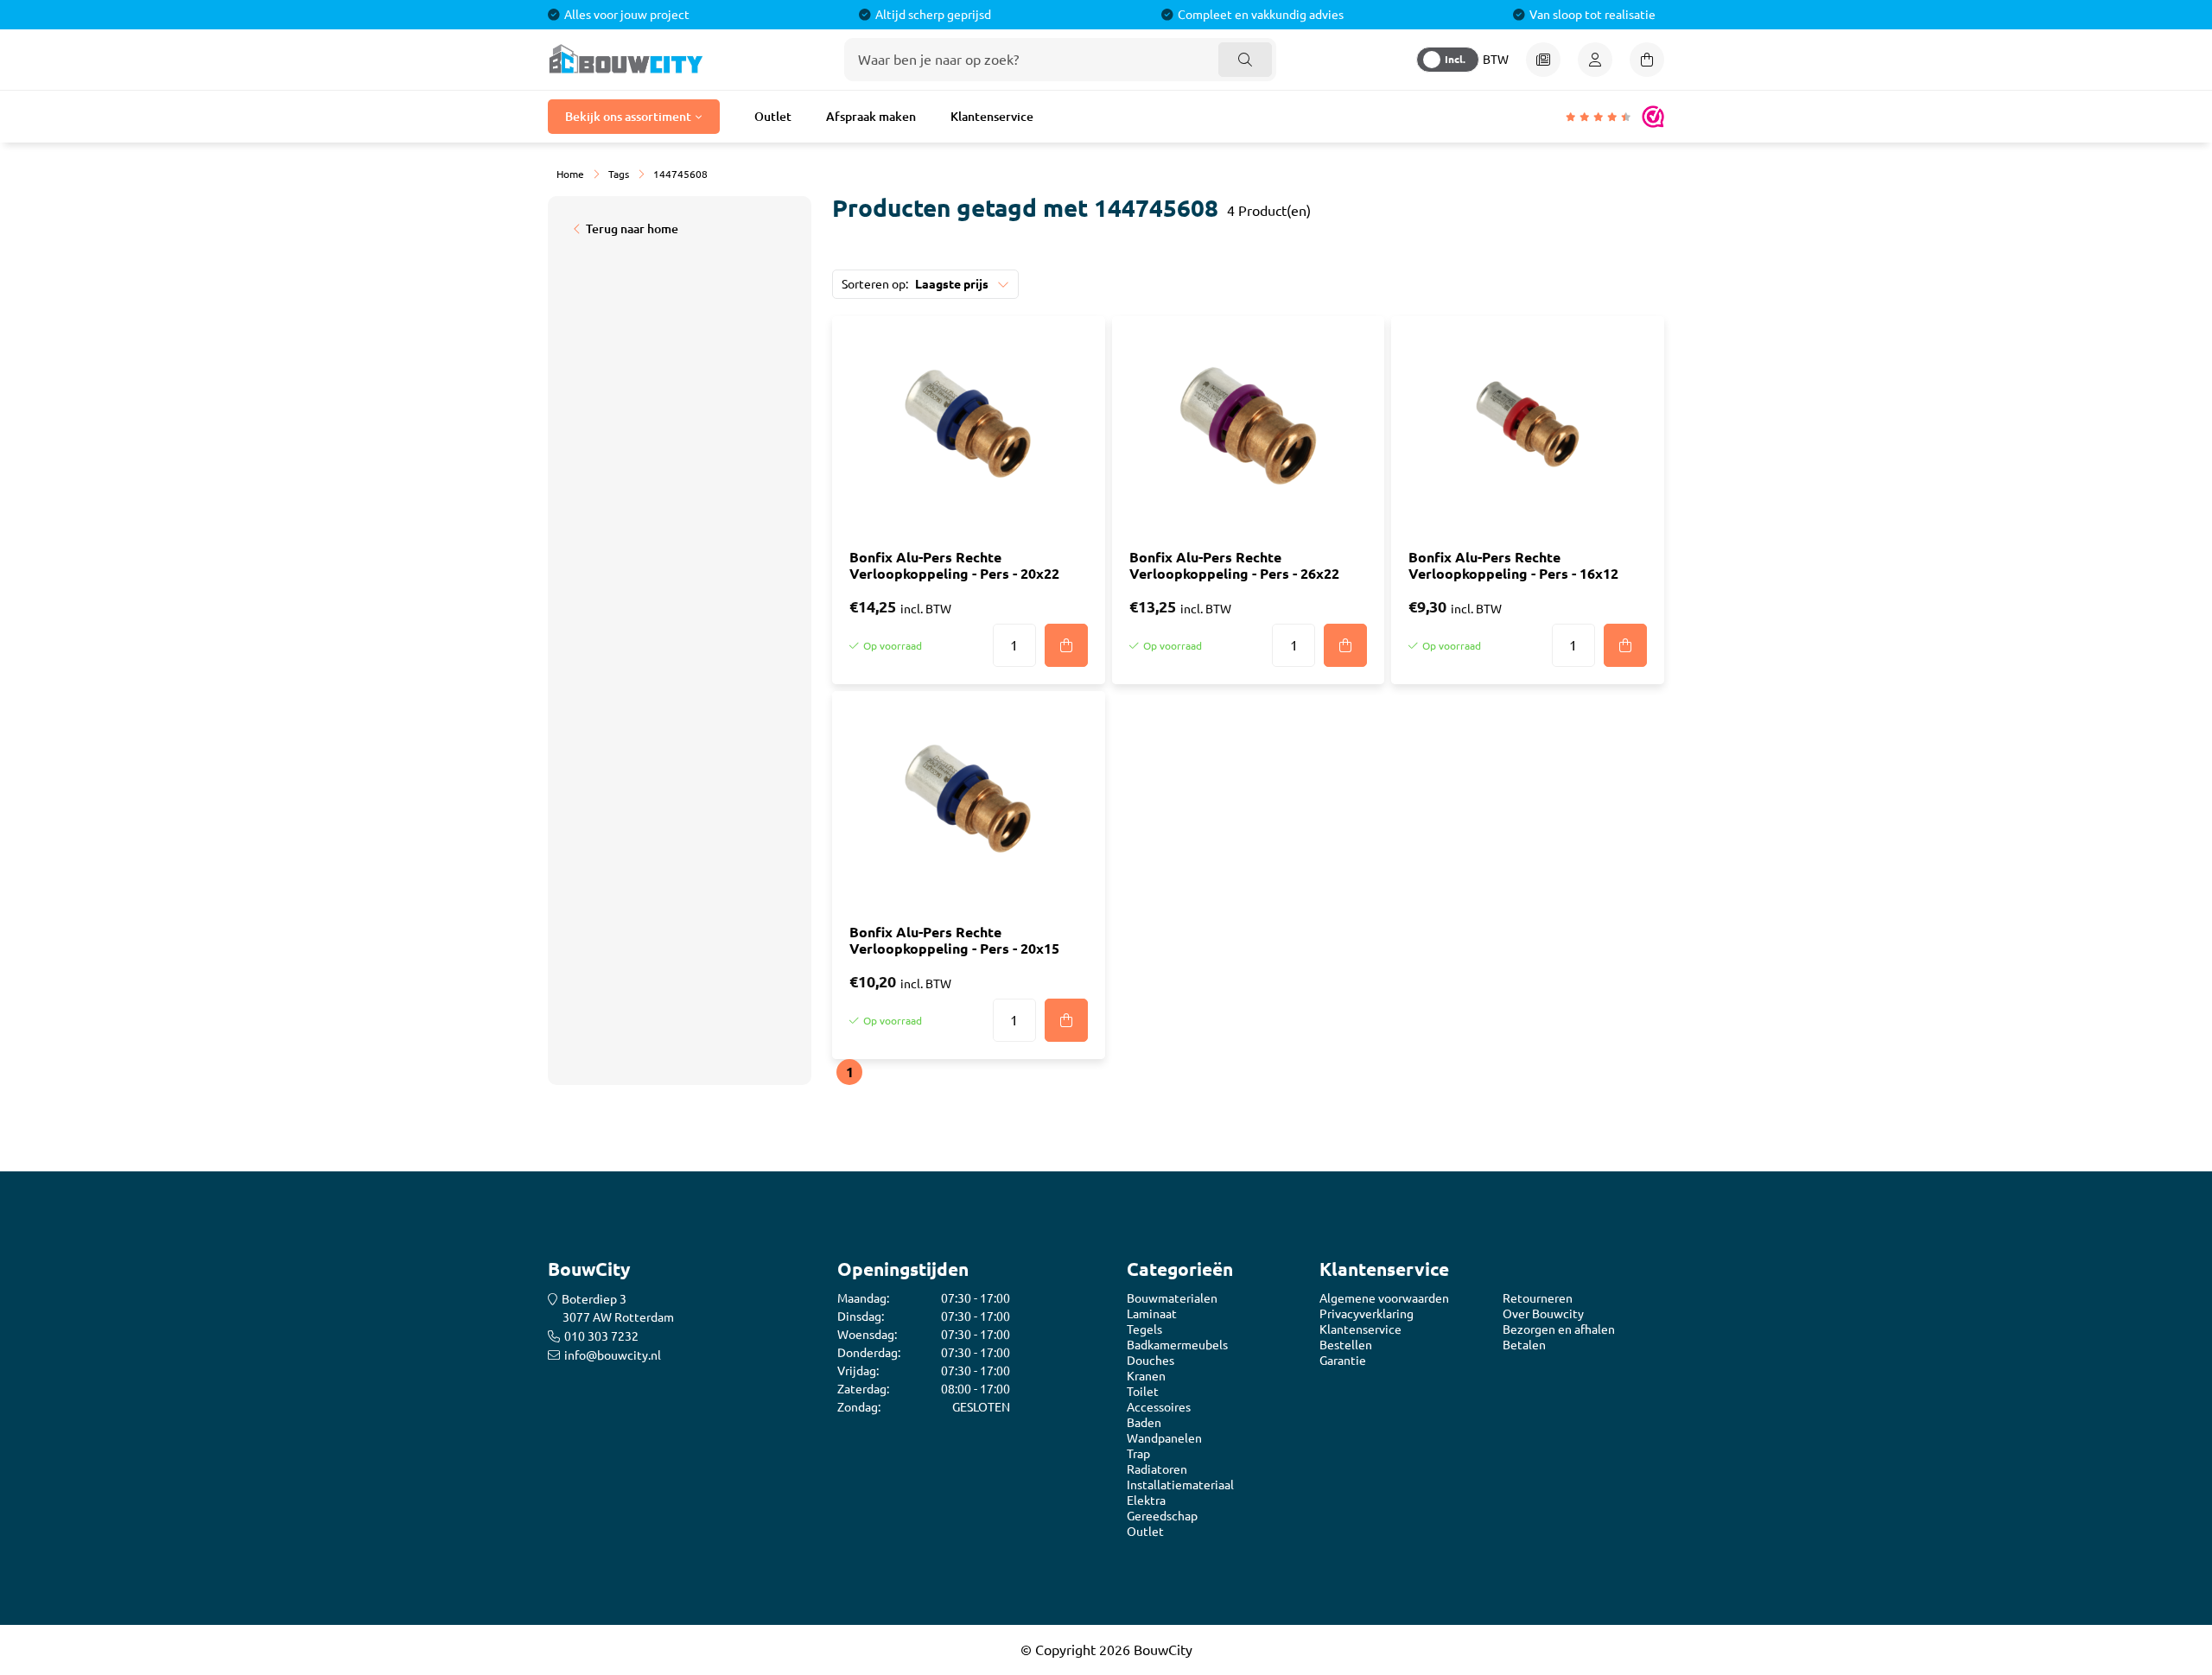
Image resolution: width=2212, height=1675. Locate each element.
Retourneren (1538, 1298)
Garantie (1343, 1361)
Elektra (1146, 1501)
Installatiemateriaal (1180, 1485)
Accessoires (1159, 1407)
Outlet (773, 117)
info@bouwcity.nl (613, 1355)
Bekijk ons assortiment (628, 117)
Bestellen (1346, 1345)
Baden (1144, 1423)
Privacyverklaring (1367, 1314)
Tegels (1144, 1329)
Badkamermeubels (1177, 1345)
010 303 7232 (601, 1336)
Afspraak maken (871, 117)
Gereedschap (1162, 1516)
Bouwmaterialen (1172, 1298)
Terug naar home (632, 229)
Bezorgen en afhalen (1559, 1329)
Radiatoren (1157, 1469)
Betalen (1524, 1345)
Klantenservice (992, 117)
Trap (1138, 1454)
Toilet (1143, 1392)
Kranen (1146, 1376)
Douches (1150, 1361)
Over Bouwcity (1543, 1314)
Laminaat (1152, 1314)
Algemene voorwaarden (1384, 1298)
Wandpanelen (1164, 1438)
